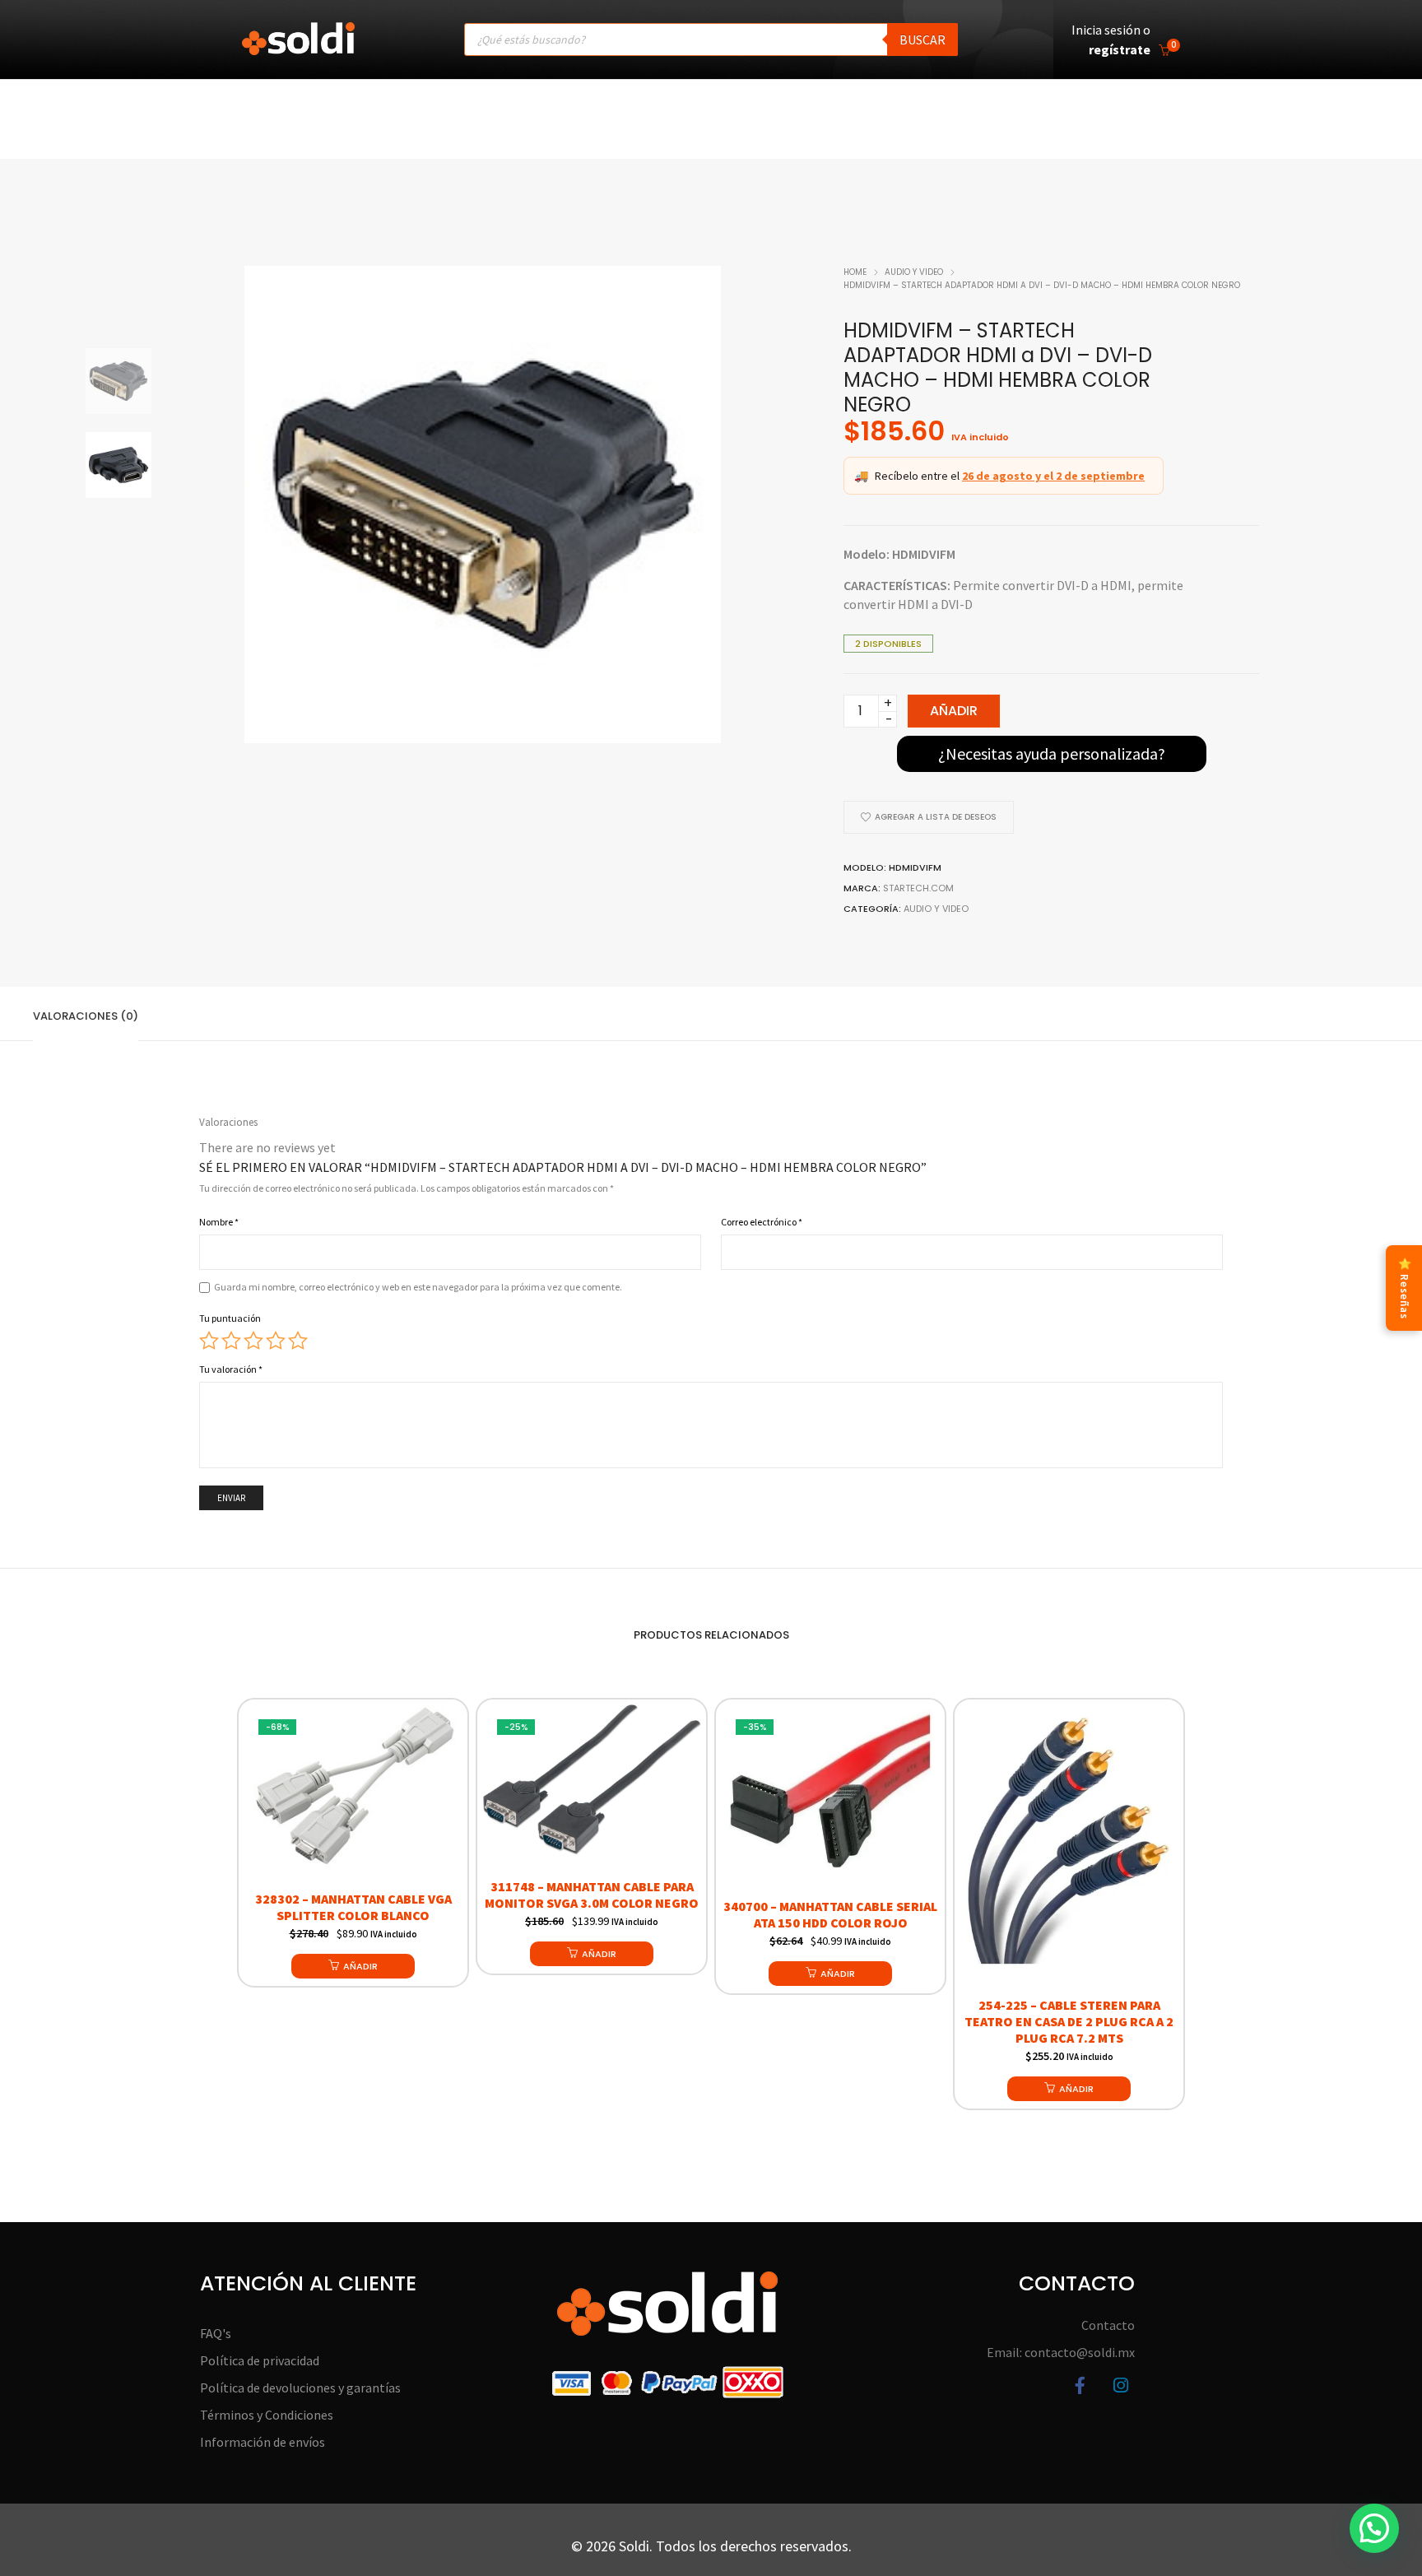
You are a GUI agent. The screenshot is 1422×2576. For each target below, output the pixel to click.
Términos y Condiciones (267, 2415)
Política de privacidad (260, 2360)
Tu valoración (231, 1369)
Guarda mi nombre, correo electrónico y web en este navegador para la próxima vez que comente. (418, 1287)
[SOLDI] (298, 47)
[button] (353, 1966)
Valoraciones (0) (86, 1016)
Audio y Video (914, 272)
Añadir (954, 711)
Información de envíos (263, 2442)
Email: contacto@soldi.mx (1061, 2352)
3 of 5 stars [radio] (253, 1341)
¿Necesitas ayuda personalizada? (1052, 753)
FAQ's (216, 2333)
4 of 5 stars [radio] (276, 1341)
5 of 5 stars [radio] (298, 1341)
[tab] (86, 1014)
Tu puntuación (230, 1318)
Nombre (219, 1222)
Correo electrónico (762, 1222)
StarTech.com (918, 888)
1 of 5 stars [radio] (209, 1341)
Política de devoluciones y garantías (300, 2388)
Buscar (922, 40)
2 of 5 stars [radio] (231, 1341)
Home (855, 272)
